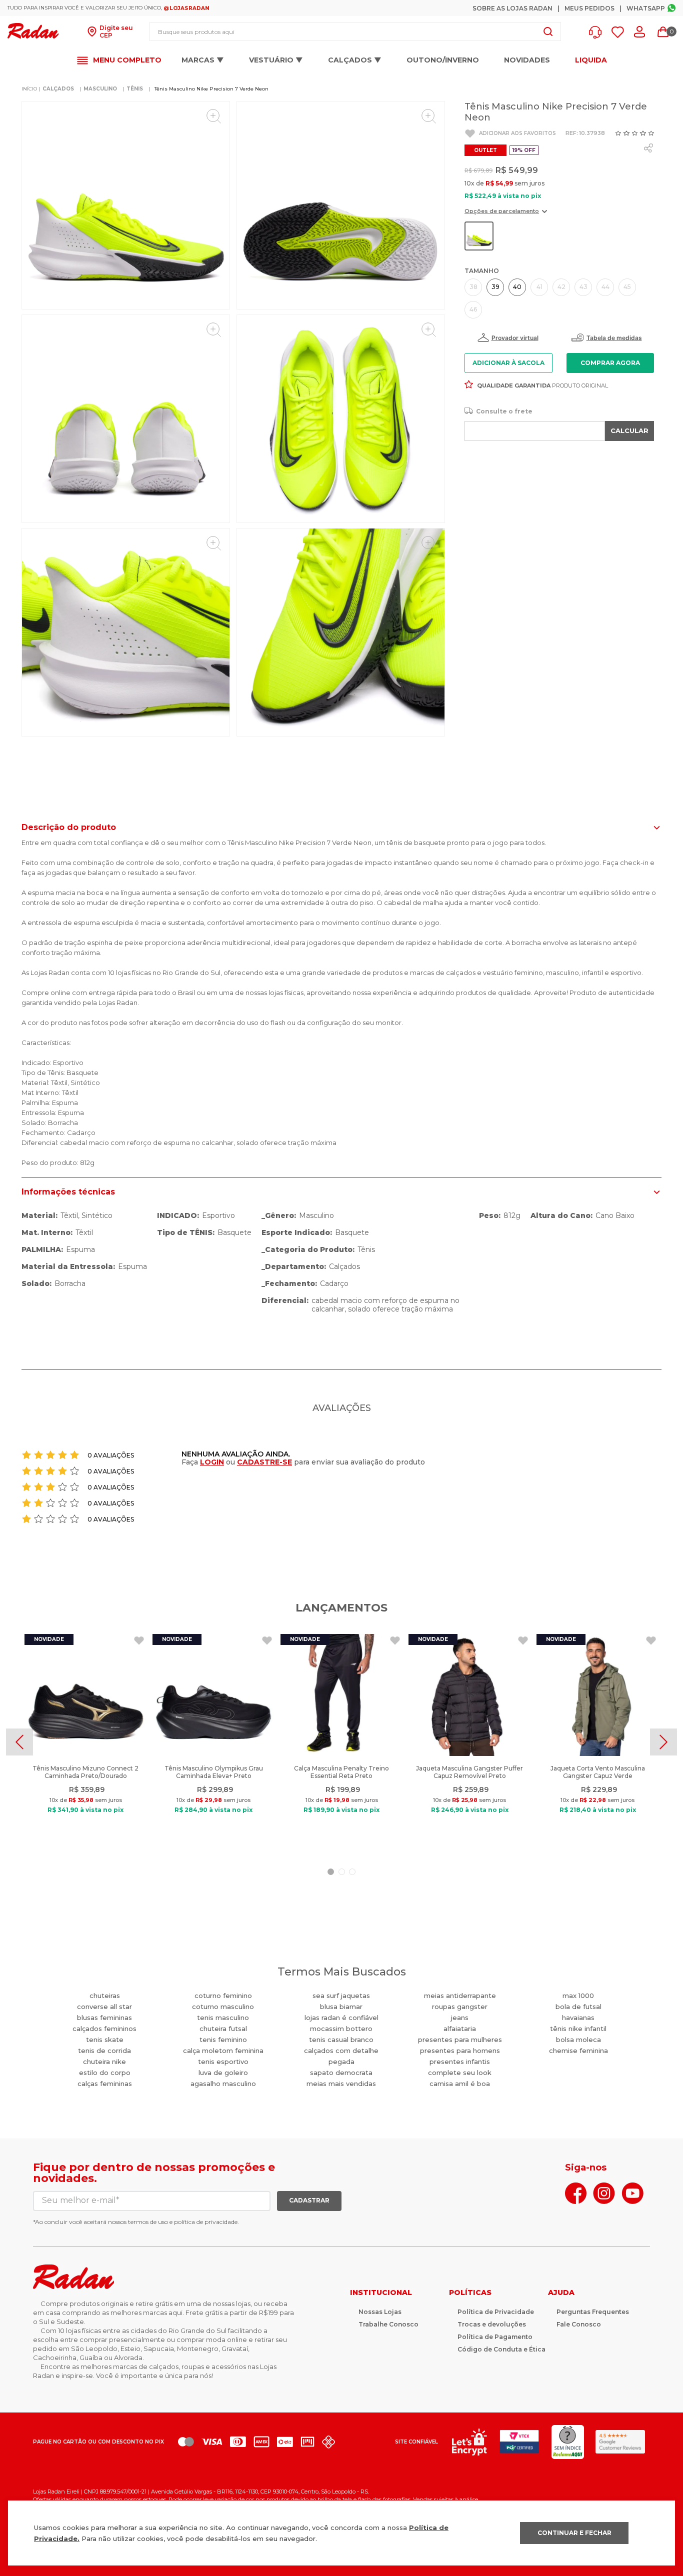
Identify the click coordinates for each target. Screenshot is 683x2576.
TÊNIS (135, 89)
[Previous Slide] (19, 1742)
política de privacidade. (206, 2222)
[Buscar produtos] (548, 31)
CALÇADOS (58, 89)
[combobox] (355, 31)
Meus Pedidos (589, 8)
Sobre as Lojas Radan (512, 8)
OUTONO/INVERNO (443, 60)
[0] (663, 32)
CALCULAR (629, 430)
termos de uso (148, 2222)
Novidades (527, 60)
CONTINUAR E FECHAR (574, 2533)
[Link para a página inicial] (29, 89)
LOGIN (212, 1462)
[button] (598, 32)
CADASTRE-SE (264, 1462)
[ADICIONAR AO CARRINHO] (610, 363)
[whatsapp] (648, 148)
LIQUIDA (591, 60)
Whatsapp (646, 8)
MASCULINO (100, 89)
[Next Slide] (663, 1742)
